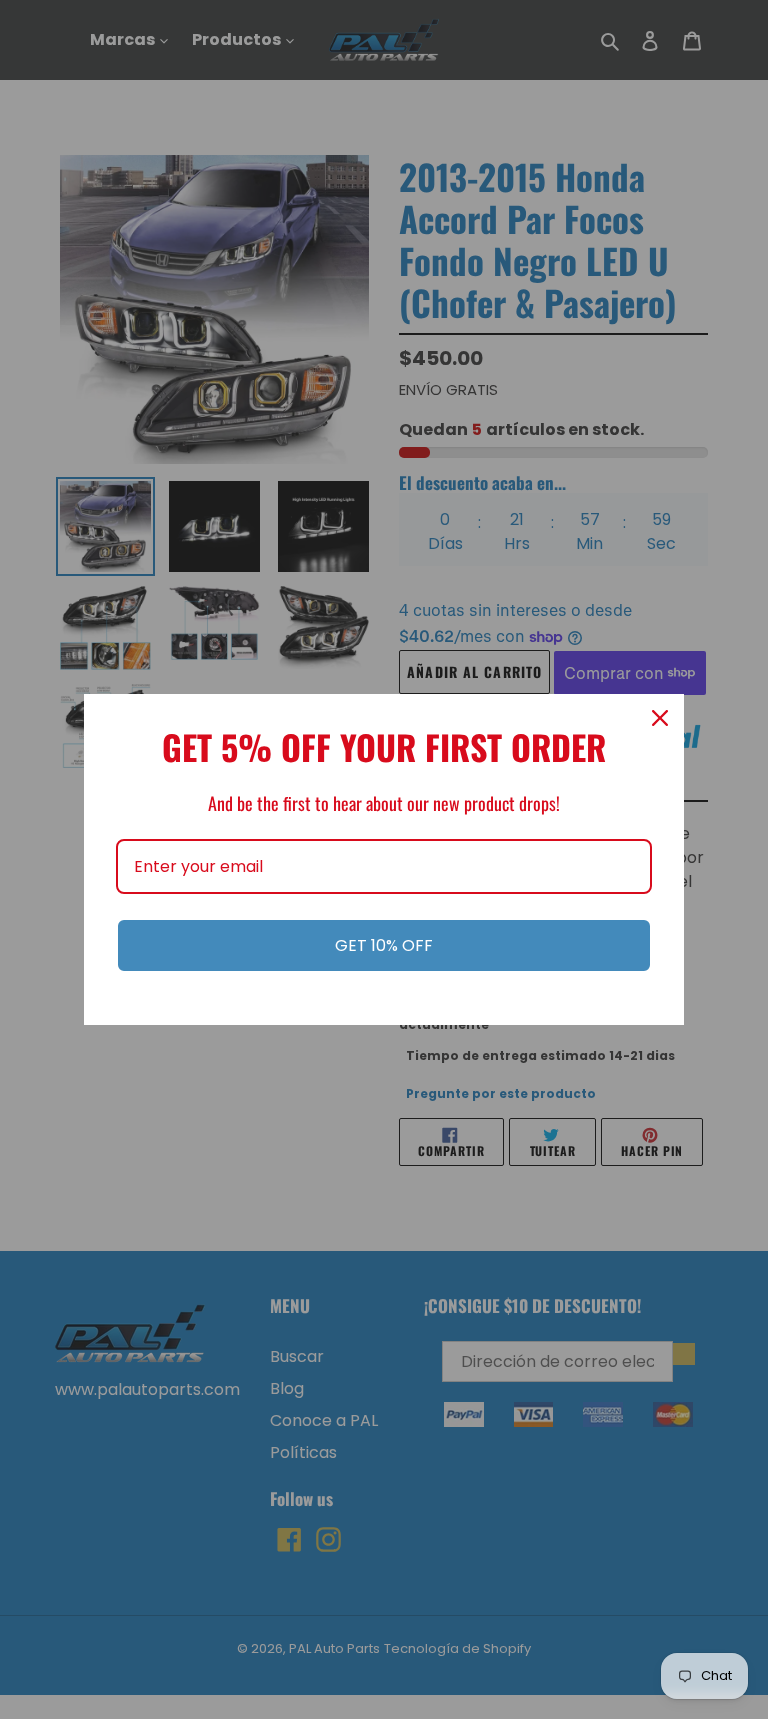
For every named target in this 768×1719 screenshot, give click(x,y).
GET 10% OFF (384, 945)
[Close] (660, 718)
